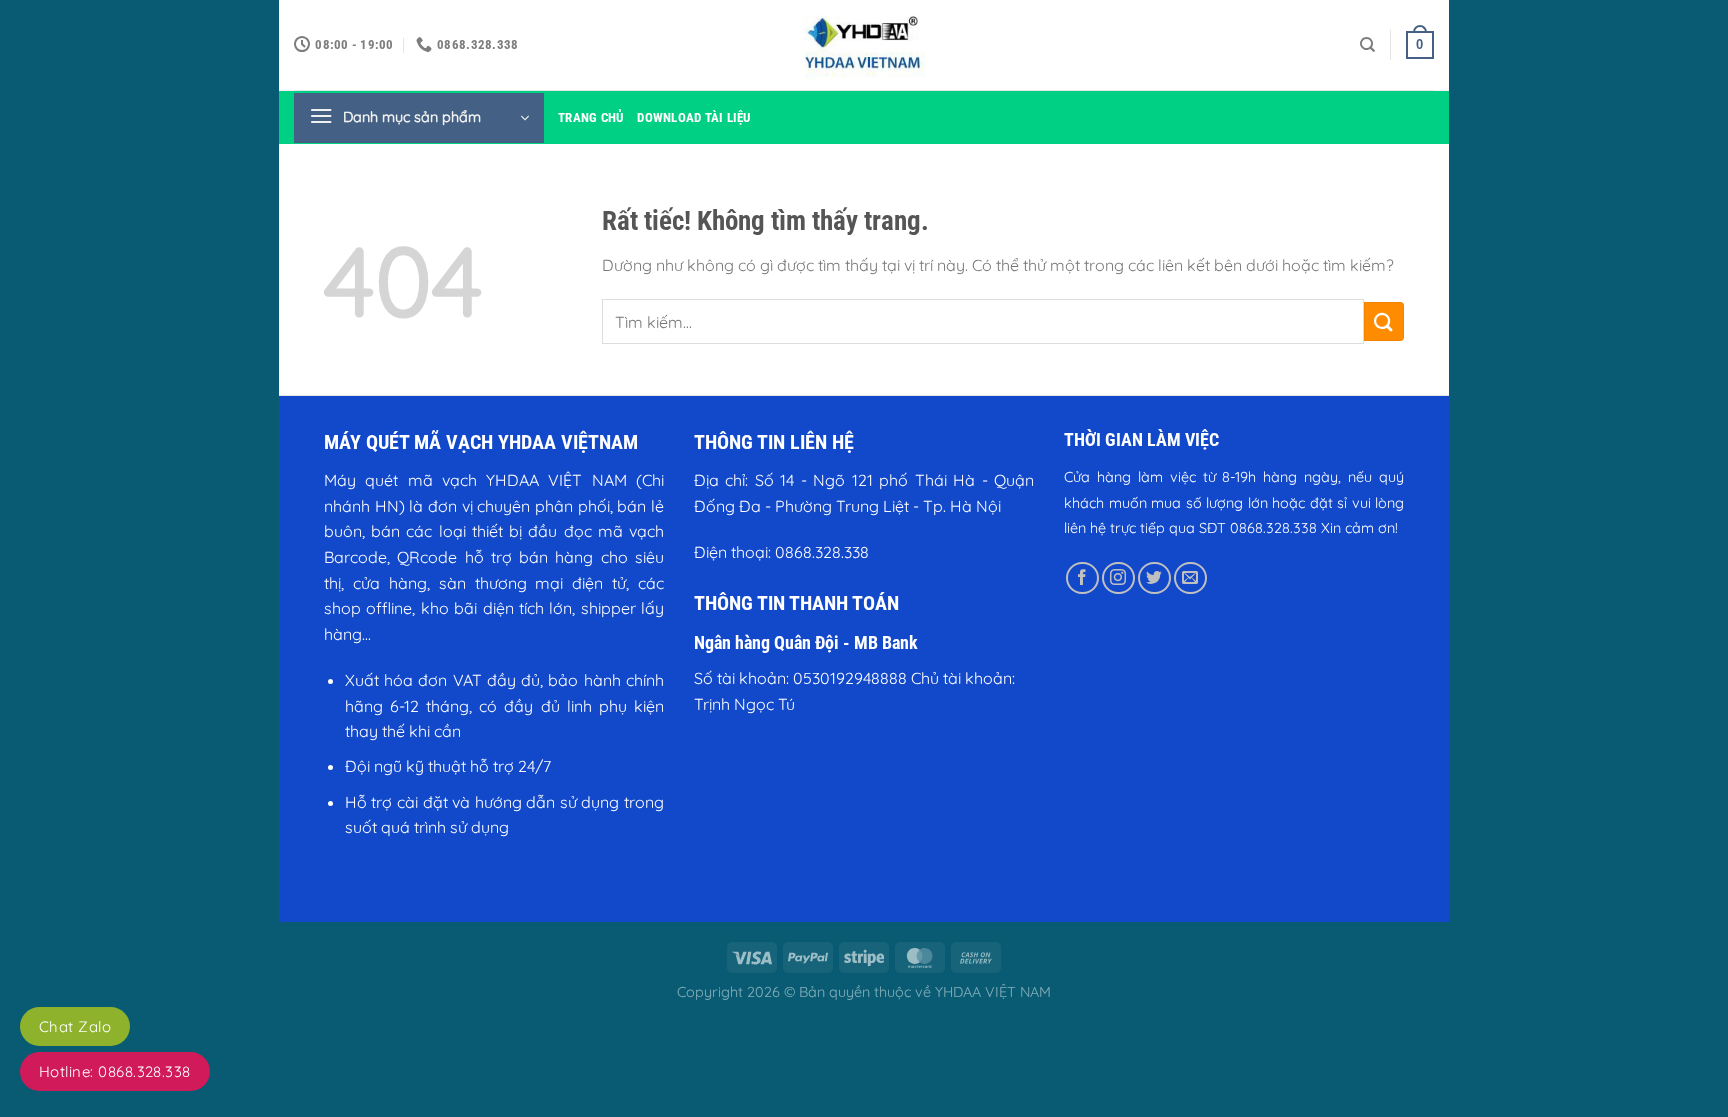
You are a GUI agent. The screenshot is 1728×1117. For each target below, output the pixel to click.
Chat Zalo (75, 1026)
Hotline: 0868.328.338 (115, 1071)
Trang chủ (590, 117)
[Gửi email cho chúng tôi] (1190, 578)
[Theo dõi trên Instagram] (1118, 578)
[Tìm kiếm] (1367, 45)
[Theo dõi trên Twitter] (1154, 578)
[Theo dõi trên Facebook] (1082, 578)
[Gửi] (1384, 321)
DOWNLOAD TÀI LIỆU (693, 117)
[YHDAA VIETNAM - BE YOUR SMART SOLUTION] (864, 45)
